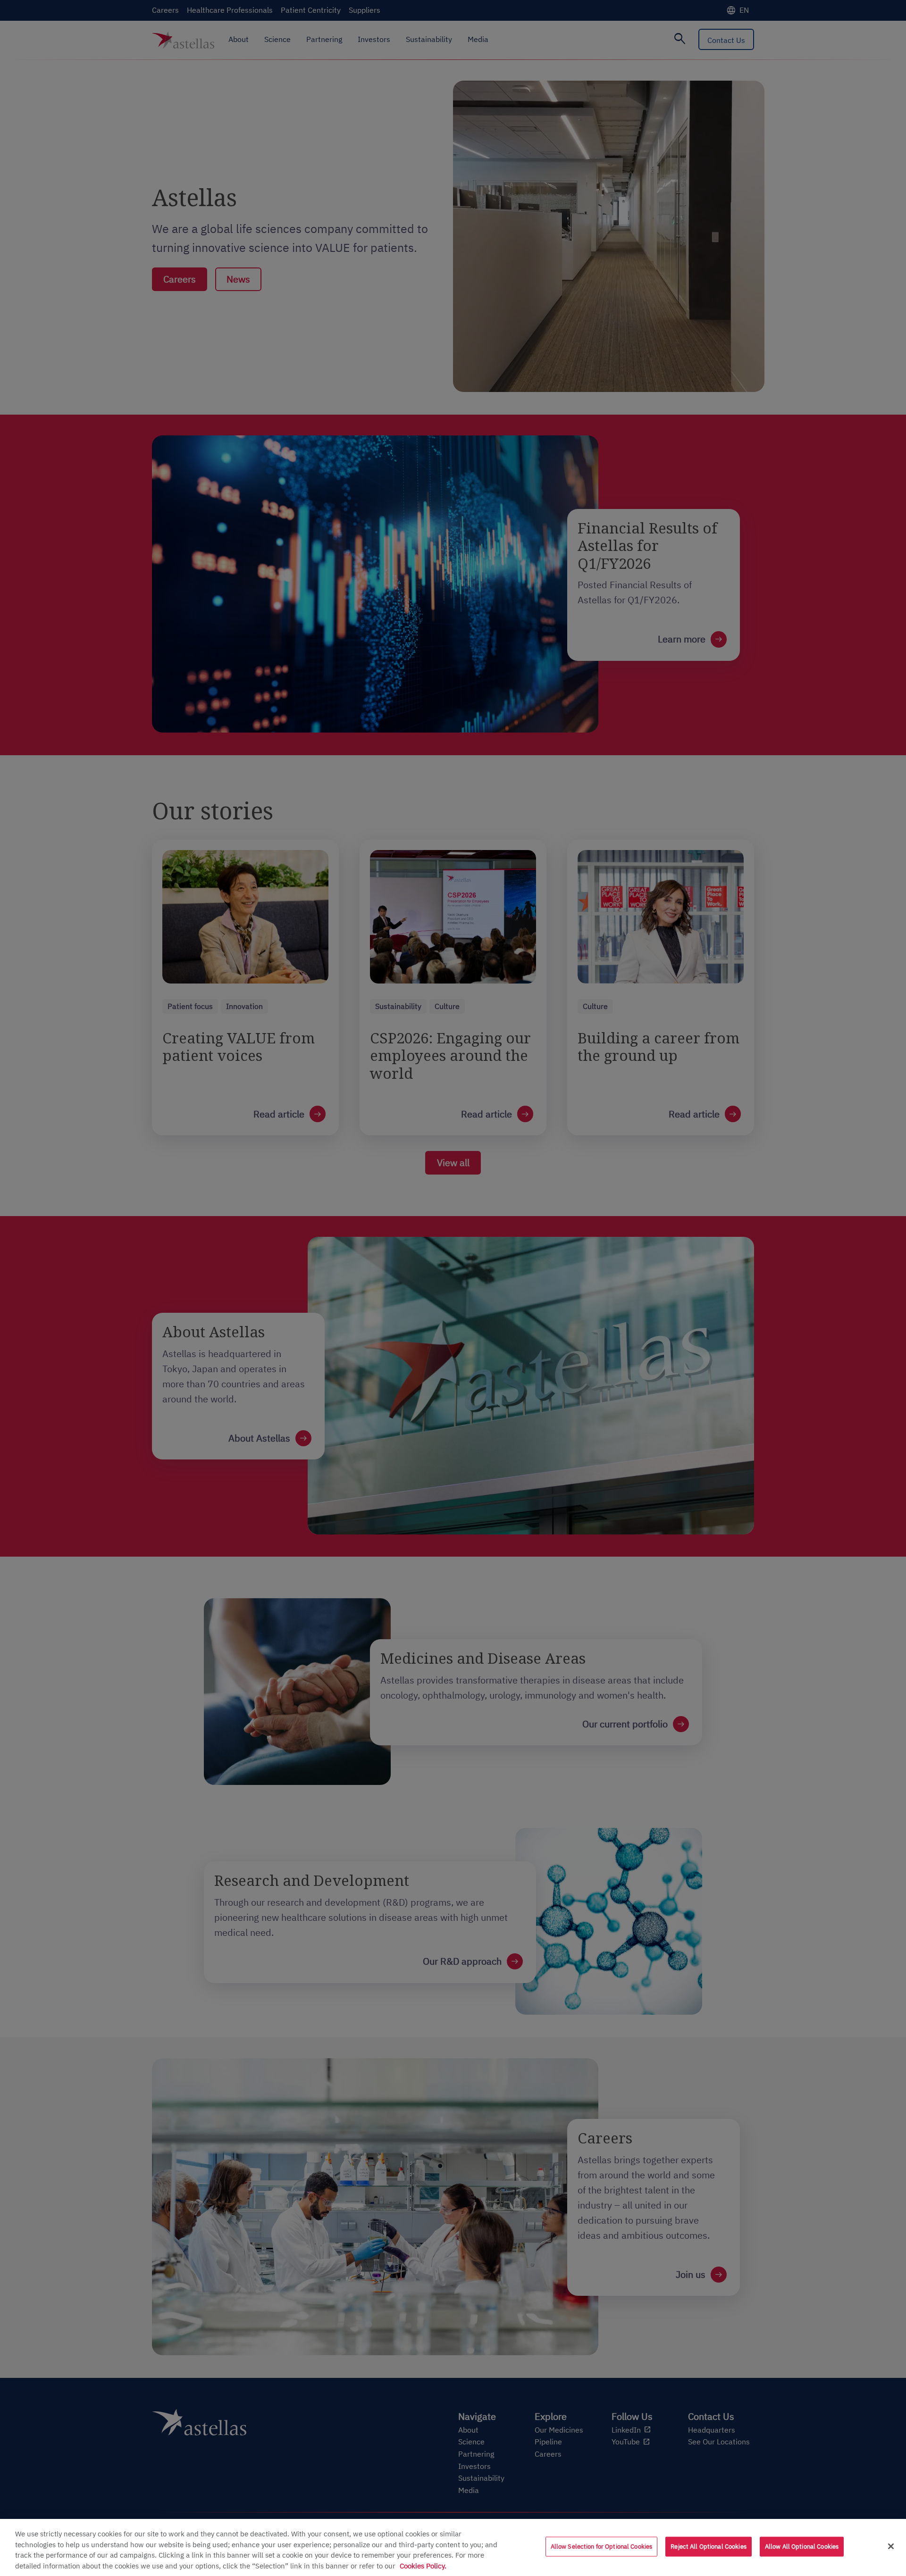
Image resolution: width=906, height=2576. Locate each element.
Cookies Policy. (423, 2566)
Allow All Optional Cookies (802, 2547)
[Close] (891, 2546)
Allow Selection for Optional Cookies (602, 2547)
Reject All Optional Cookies (709, 2547)
